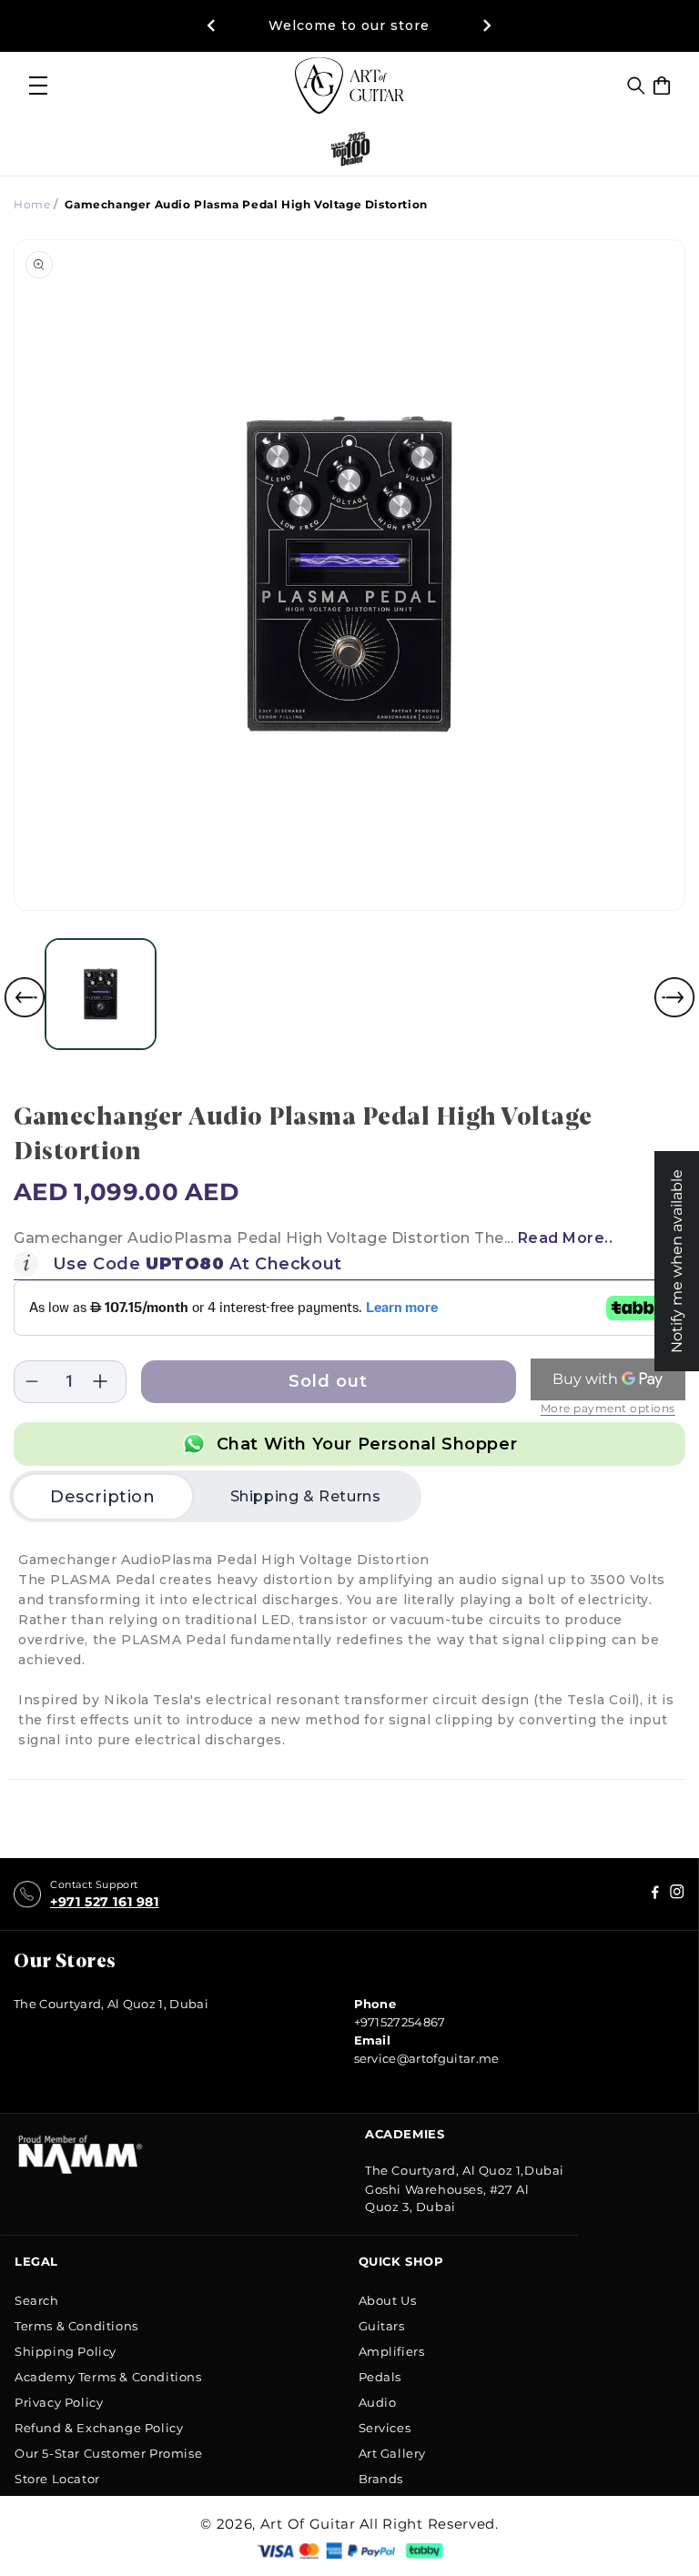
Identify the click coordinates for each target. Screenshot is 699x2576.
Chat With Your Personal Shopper (367, 1444)
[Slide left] (25, 997)
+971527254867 (400, 2022)
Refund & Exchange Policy (99, 2428)
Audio (378, 2402)
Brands (381, 2479)
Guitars (382, 2326)
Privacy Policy (59, 2402)
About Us (388, 2300)
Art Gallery (393, 2453)
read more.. (566, 1238)
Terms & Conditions (76, 2326)
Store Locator (57, 2479)
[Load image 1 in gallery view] (101, 994)
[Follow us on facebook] (677, 1895)
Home (32, 204)
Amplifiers (392, 2351)
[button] (636, 86)
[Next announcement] (488, 25)
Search (37, 2300)
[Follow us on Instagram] (655, 1895)
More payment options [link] (608, 1408)
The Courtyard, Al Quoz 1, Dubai (111, 2004)
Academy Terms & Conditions (108, 2377)
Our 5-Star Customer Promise (108, 2453)
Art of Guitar (308, 2524)
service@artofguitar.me (427, 2058)
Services (385, 2428)
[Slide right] (674, 997)
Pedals (380, 2377)
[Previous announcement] (211, 25)
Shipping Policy (66, 2351)
